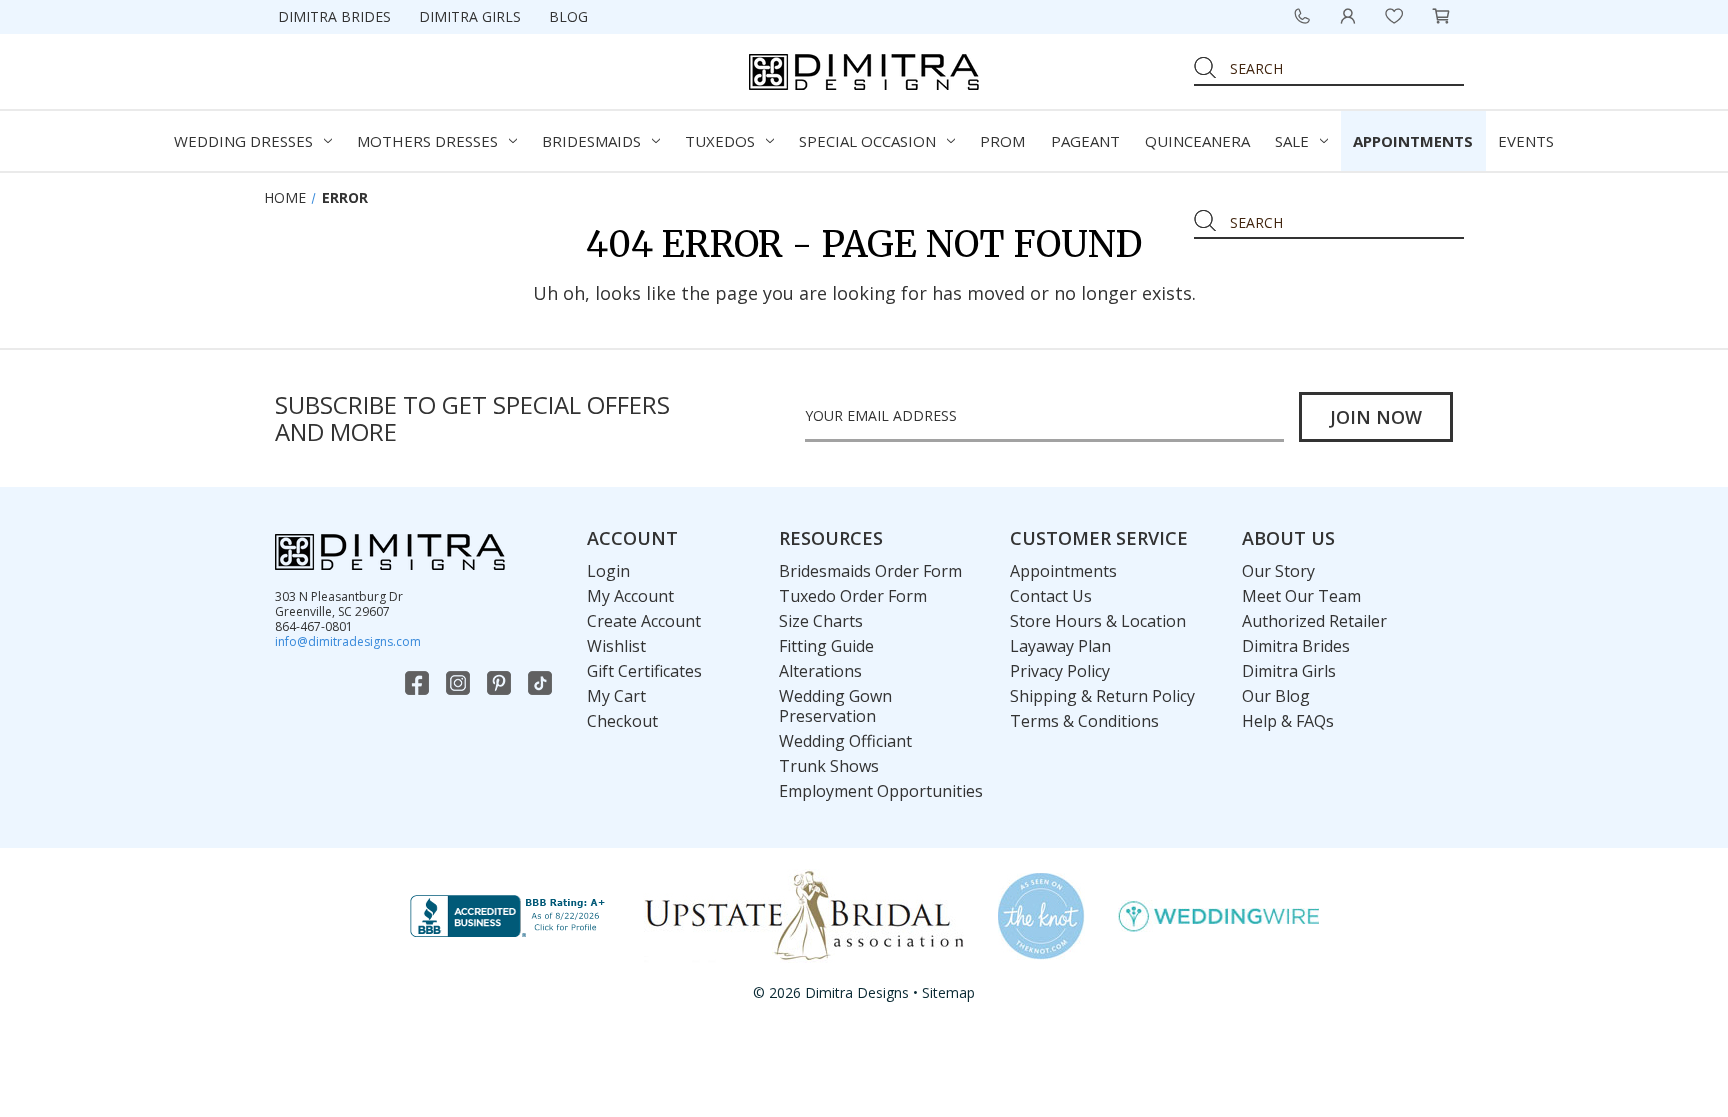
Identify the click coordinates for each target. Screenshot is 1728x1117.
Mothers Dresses (427, 141)
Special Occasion (867, 141)
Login (608, 571)
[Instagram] (460, 683)
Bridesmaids (591, 141)
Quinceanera (1197, 141)
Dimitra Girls (470, 16)
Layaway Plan (1060, 646)
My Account (630, 596)
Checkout (622, 721)
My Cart (616, 696)
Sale (1292, 141)
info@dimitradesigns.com (348, 641)
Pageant (1085, 141)
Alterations (820, 671)
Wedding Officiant (845, 741)
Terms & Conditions (1084, 721)
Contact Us (1051, 596)
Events (1526, 141)
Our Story (1278, 571)
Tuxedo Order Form (853, 596)
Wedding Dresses (243, 141)
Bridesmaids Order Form (870, 571)
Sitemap (948, 992)
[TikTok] (542, 683)
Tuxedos (720, 141)
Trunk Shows (829, 766)
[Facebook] (419, 683)
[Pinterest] (501, 683)
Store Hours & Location (1098, 621)
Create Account (644, 621)
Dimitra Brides (334, 16)
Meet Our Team (1301, 596)
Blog (568, 16)
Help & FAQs (1288, 721)
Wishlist (616, 646)
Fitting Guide (826, 646)
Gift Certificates (644, 671)
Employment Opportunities (881, 791)
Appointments (1413, 141)
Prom (1002, 141)
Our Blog (1276, 696)
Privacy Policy (1060, 671)
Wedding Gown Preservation (835, 706)
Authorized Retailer (1314, 621)
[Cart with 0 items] (1441, 16)
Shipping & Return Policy (1102, 696)
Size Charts (821, 621)
